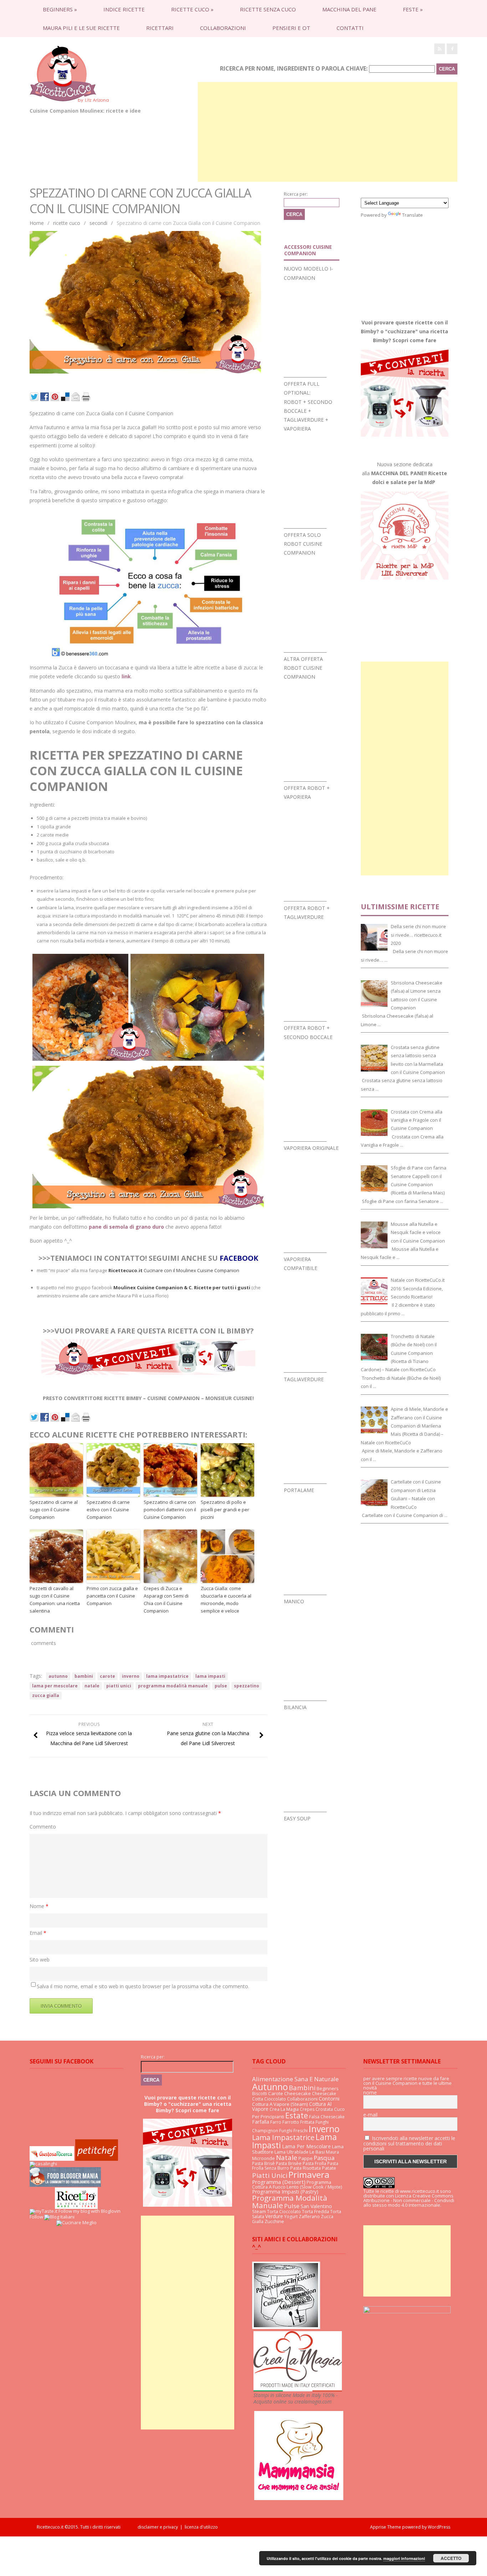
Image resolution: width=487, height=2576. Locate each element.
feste (413, 9)
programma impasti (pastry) (285, 2192)
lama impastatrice (167, 1676)
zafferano (309, 2217)
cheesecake (298, 2093)
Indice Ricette (124, 9)
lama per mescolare (55, 1686)
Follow (36, 2217)
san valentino (316, 2206)
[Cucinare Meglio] (76, 2222)
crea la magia (284, 2109)
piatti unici (119, 1686)
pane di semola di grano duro (126, 1227)
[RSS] (440, 49)
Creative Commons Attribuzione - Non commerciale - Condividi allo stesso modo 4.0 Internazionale (409, 2200)
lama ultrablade (291, 2152)
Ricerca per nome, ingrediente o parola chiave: (294, 68)
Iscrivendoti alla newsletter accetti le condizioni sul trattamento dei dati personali (409, 2143)
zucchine (274, 2221)
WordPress (439, 2527)
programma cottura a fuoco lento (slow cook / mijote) (297, 2184)
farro (276, 2122)
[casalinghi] (43, 2164)
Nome (39, 1906)
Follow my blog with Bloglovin (89, 2211)
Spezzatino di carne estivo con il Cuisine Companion (108, 1510)
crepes (307, 2109)
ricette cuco (192, 9)
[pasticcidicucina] (286, 2327)
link (126, 676)
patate (329, 2168)
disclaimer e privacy (158, 2527)
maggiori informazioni (404, 2558)
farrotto (291, 2122)
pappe (306, 2158)
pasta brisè (263, 2163)
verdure (274, 2216)
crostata (324, 2109)
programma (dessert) (279, 2182)
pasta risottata (306, 2168)
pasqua (324, 2158)
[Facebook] (452, 49)
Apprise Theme (386, 2527)
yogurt (291, 2217)
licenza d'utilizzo (201, 2527)
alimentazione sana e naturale (295, 2079)
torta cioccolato (284, 2212)
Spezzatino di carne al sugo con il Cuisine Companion (54, 1510)
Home (37, 223)
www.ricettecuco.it (419, 2191)
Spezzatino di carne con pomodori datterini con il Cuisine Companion (170, 1510)
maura (332, 2152)
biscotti (260, 2094)
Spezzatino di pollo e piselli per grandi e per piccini (225, 1510)
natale (92, 1686)
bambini (84, 1676)
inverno (131, 1676)
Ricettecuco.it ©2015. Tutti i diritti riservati (87, 2527)
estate (297, 2115)
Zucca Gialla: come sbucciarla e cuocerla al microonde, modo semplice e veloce (226, 1599)
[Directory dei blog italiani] (59, 2217)
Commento (43, 1827)
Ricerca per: (296, 194)
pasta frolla (314, 2163)
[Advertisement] (328, 132)
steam (259, 2211)
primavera (309, 2174)
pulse (221, 1686)
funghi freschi (293, 2131)
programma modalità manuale (173, 1686)
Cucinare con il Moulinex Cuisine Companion (174, 1270)
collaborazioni (223, 28)
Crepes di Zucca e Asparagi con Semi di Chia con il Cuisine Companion (166, 1599)
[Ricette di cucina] (97, 2159)
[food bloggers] (65, 2185)
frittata (307, 2122)
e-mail (370, 2115)
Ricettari (160, 28)
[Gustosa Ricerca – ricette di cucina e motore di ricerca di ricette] (52, 2159)
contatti (350, 28)
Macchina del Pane (349, 9)
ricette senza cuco (268, 9)
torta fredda (316, 2212)
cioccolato (275, 2099)
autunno (58, 1676)
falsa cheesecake (327, 2117)
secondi (98, 223)
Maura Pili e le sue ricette (81, 28)
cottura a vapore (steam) (280, 2104)
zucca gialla (46, 1695)
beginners (60, 9)
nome (370, 2093)
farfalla (261, 2122)
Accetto (451, 2558)
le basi (317, 2152)
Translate (412, 215)
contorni (329, 2098)
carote (107, 1676)
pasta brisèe (289, 2163)
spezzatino (247, 1686)
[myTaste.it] (43, 2211)
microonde (263, 2158)
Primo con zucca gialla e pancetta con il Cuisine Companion (112, 1596)
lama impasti (210, 1676)
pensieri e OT (291, 28)
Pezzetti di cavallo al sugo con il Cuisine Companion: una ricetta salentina (55, 1599)
